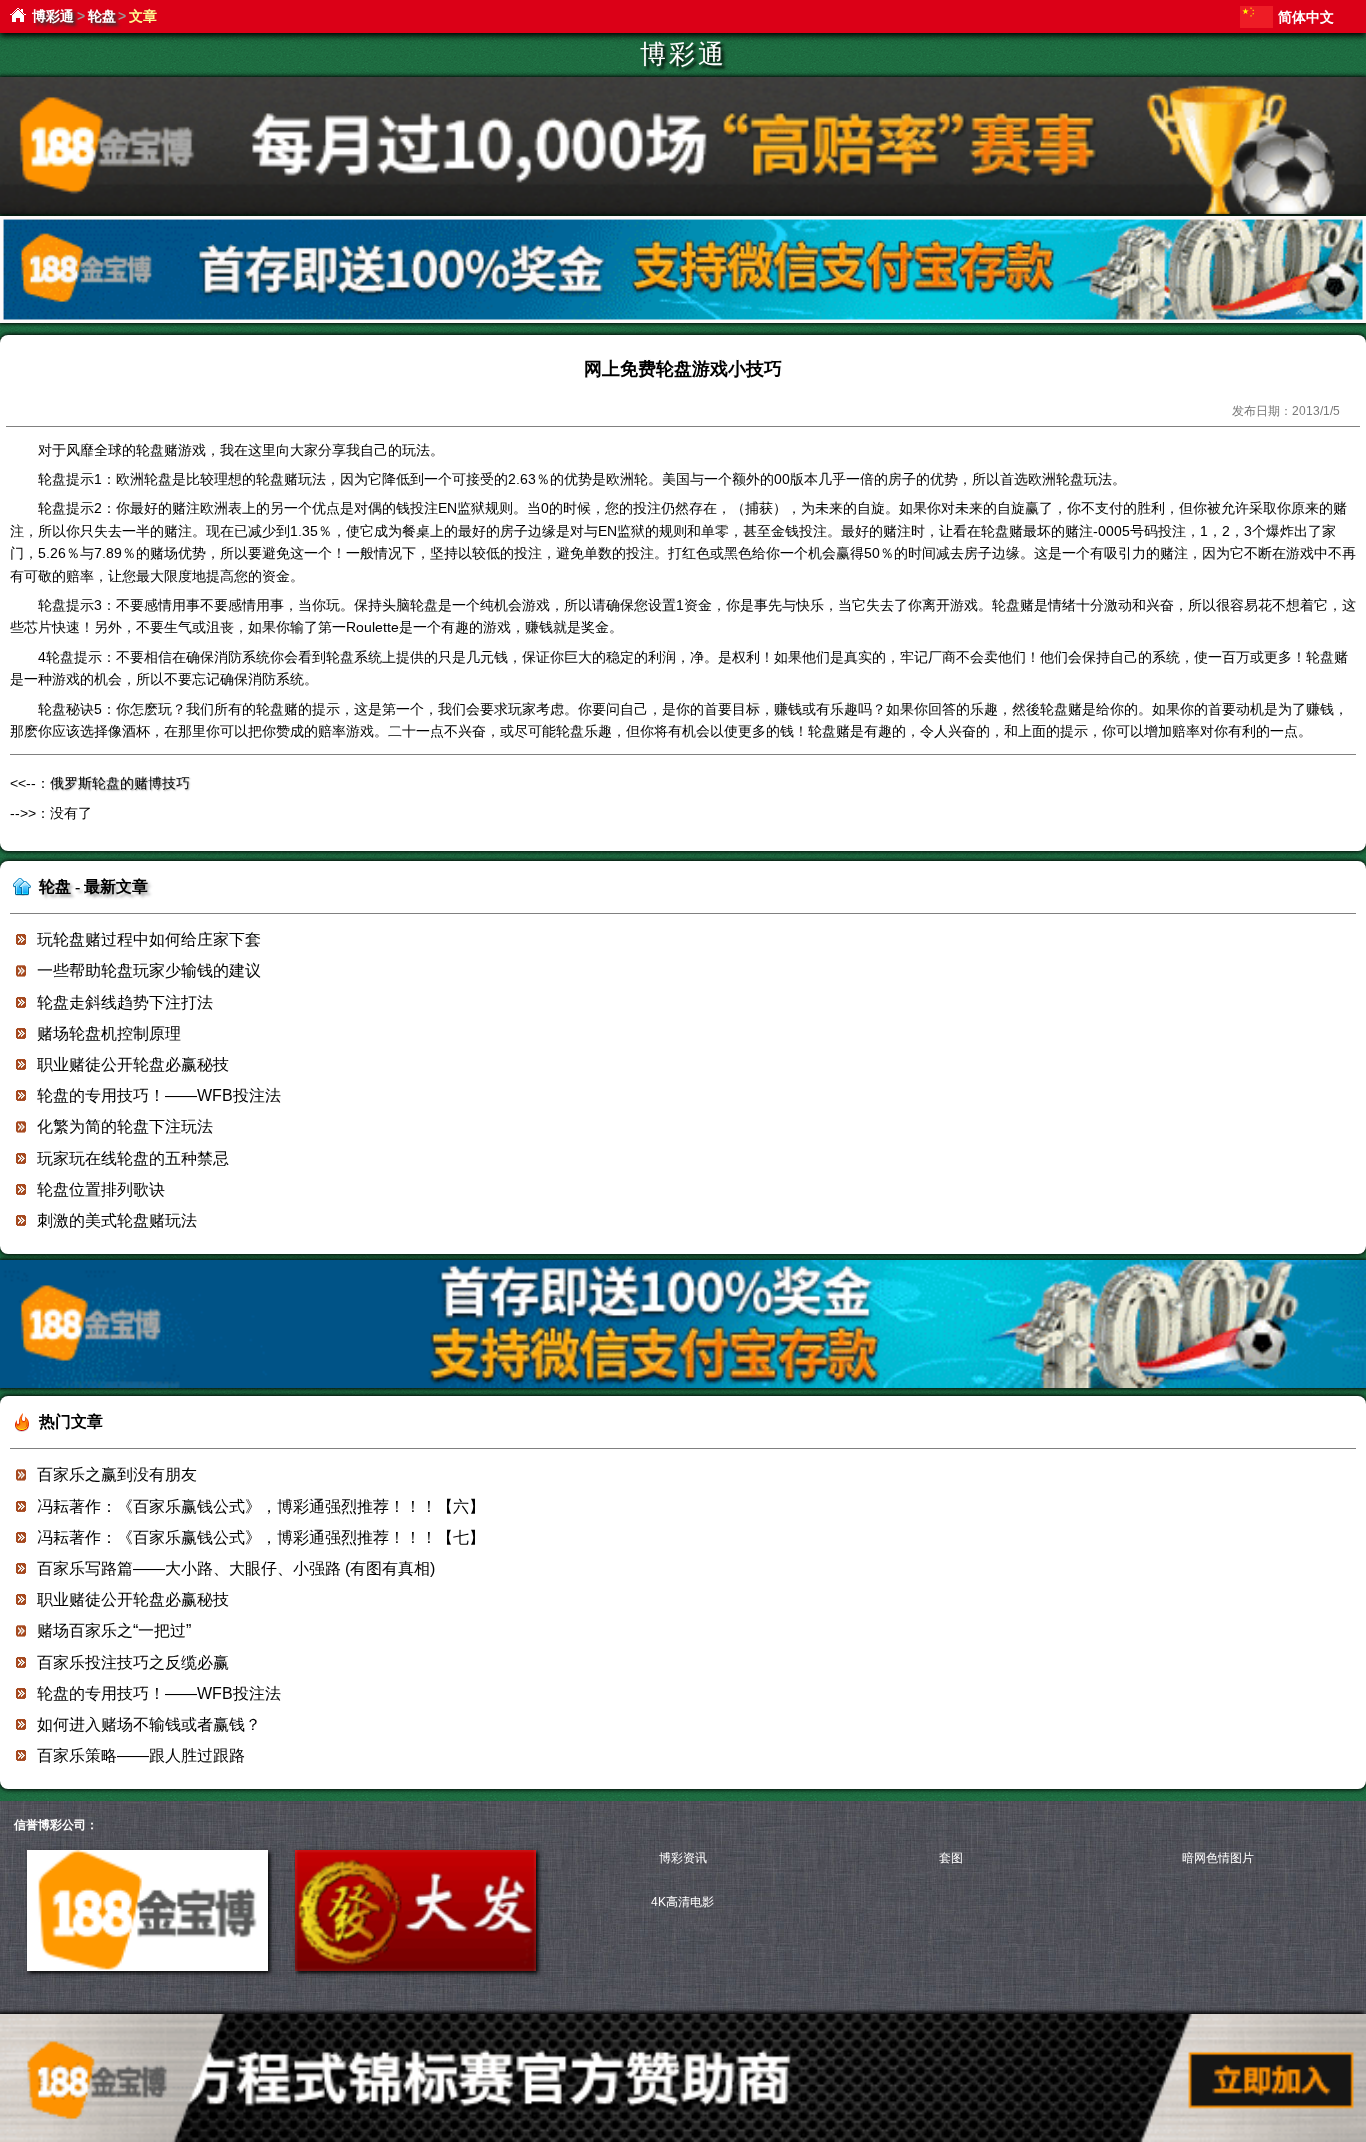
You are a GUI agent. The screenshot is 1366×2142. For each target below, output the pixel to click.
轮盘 (102, 16)
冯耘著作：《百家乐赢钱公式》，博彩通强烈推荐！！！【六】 (261, 1506)
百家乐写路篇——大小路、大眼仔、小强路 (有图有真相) (236, 1568)
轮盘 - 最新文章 (93, 886)
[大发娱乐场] (415, 1967)
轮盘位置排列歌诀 (101, 1189)
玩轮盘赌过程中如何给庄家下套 (149, 939)
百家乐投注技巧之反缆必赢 (133, 1662)
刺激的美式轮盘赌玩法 (117, 1220)
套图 (951, 1858)
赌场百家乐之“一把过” (114, 1630)
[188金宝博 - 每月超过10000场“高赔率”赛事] (683, 210)
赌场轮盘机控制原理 (109, 1033)
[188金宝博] (147, 1967)
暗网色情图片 (1218, 1858)
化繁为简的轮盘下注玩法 (125, 1126)
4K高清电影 (682, 1902)
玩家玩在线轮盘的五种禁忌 (133, 1158)
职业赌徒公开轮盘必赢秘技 (133, 1064)
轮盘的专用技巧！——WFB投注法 (159, 1095)
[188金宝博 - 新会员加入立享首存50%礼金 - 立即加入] (683, 1384)
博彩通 (53, 16)
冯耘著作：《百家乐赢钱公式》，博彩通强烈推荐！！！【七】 (261, 1537)
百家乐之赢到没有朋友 (117, 1474)
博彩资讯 (683, 1858)
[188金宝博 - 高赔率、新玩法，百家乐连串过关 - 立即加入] (683, 319)
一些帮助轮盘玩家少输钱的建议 (149, 970)
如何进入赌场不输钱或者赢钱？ (149, 1724)
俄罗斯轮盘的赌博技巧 (120, 783)
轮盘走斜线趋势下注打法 (125, 1002)
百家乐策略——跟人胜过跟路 (141, 1755)
